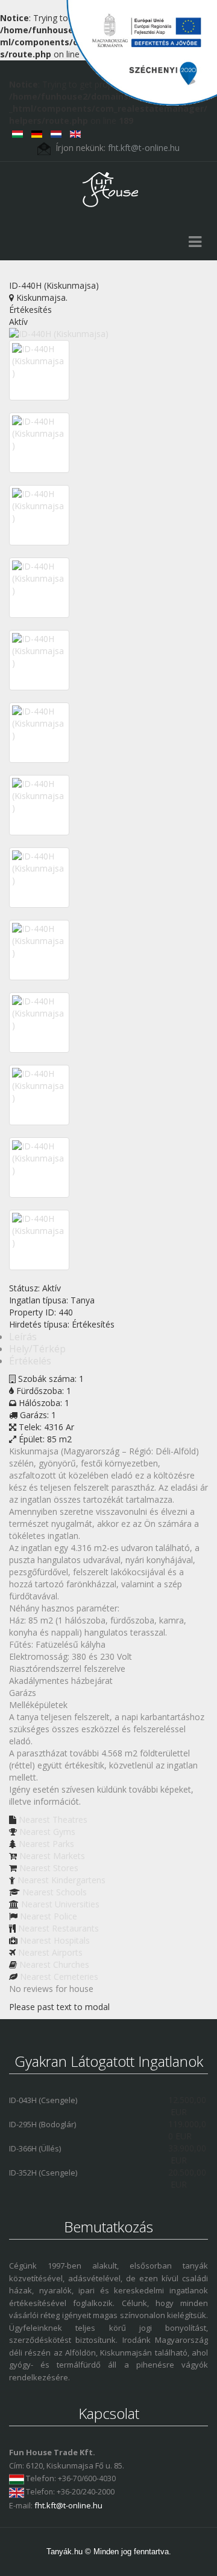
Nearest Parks (46, 1844)
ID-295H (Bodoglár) (42, 2124)
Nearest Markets (52, 1856)
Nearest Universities (60, 1904)
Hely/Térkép (37, 1349)
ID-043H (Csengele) (43, 2100)
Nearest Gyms (47, 1832)
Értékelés (30, 1361)
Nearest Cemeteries (59, 1977)
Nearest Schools (55, 1892)
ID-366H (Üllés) (35, 2148)
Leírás (23, 1337)
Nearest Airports (50, 1952)
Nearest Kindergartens (61, 1880)
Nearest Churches (54, 1964)
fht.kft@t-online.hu (68, 2505)
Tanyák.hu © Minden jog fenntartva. (109, 2552)
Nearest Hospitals (55, 1940)
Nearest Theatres (53, 1820)
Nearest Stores (49, 1868)
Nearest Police (49, 1916)
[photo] (39, 361)
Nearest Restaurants (58, 1928)
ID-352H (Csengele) (43, 2173)
